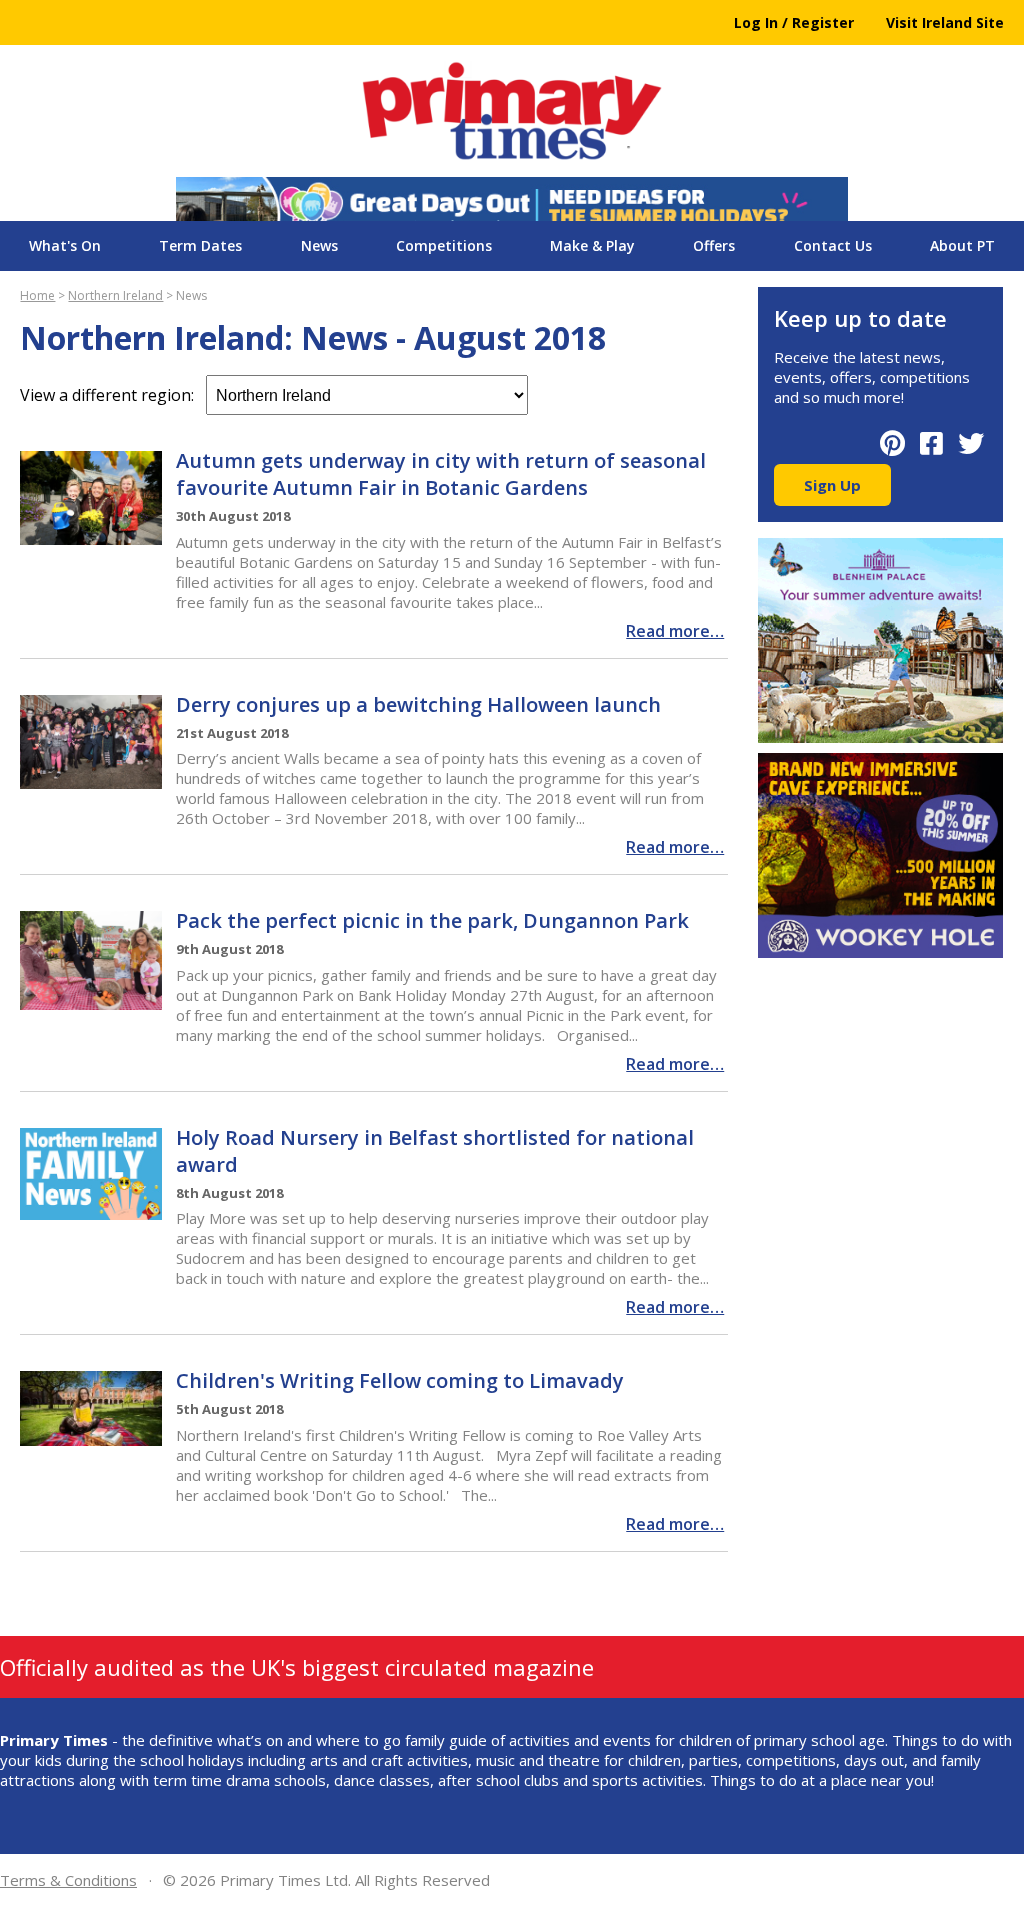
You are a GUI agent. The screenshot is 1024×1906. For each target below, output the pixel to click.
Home (37, 295)
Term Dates (200, 245)
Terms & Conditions (68, 1880)
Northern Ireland (115, 295)
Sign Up (832, 485)
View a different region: (113, 395)
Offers (714, 245)
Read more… (675, 631)
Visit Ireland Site (945, 22)
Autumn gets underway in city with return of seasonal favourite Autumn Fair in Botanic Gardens (441, 474)
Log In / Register (794, 22)
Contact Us (833, 245)
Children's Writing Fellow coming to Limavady (400, 1380)
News (319, 245)
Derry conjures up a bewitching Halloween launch (418, 704)
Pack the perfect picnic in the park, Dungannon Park (432, 920)
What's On (65, 245)
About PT (962, 245)
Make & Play (592, 245)
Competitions (444, 245)
